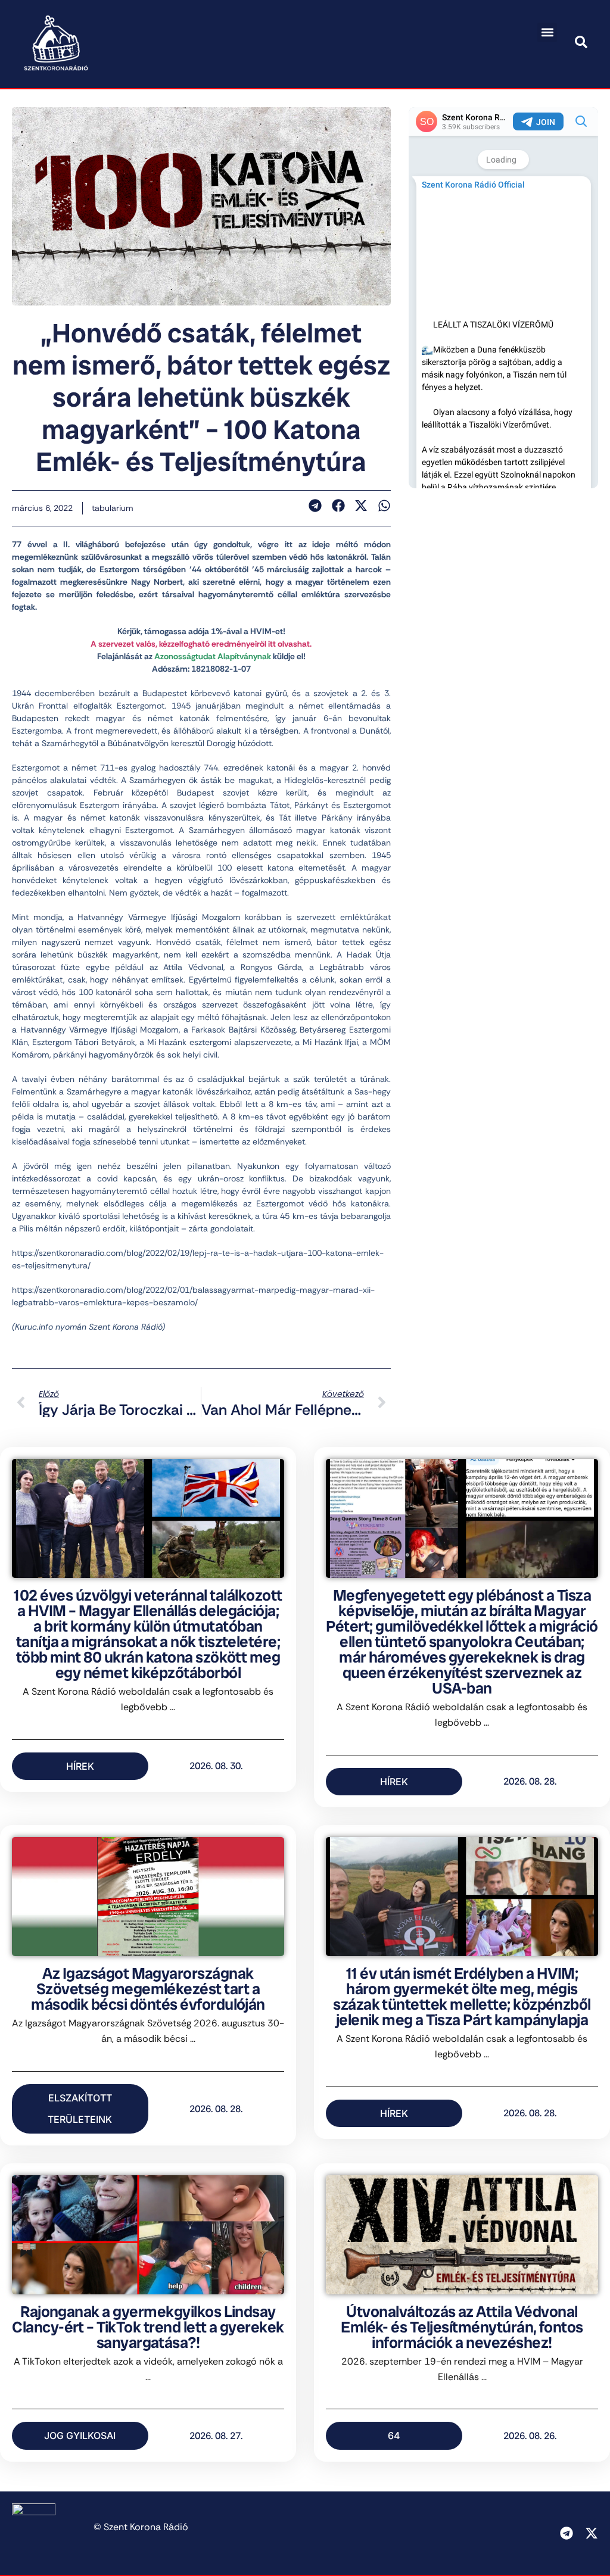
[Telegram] (567, 2533)
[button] (547, 32)
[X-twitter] (592, 2533)
